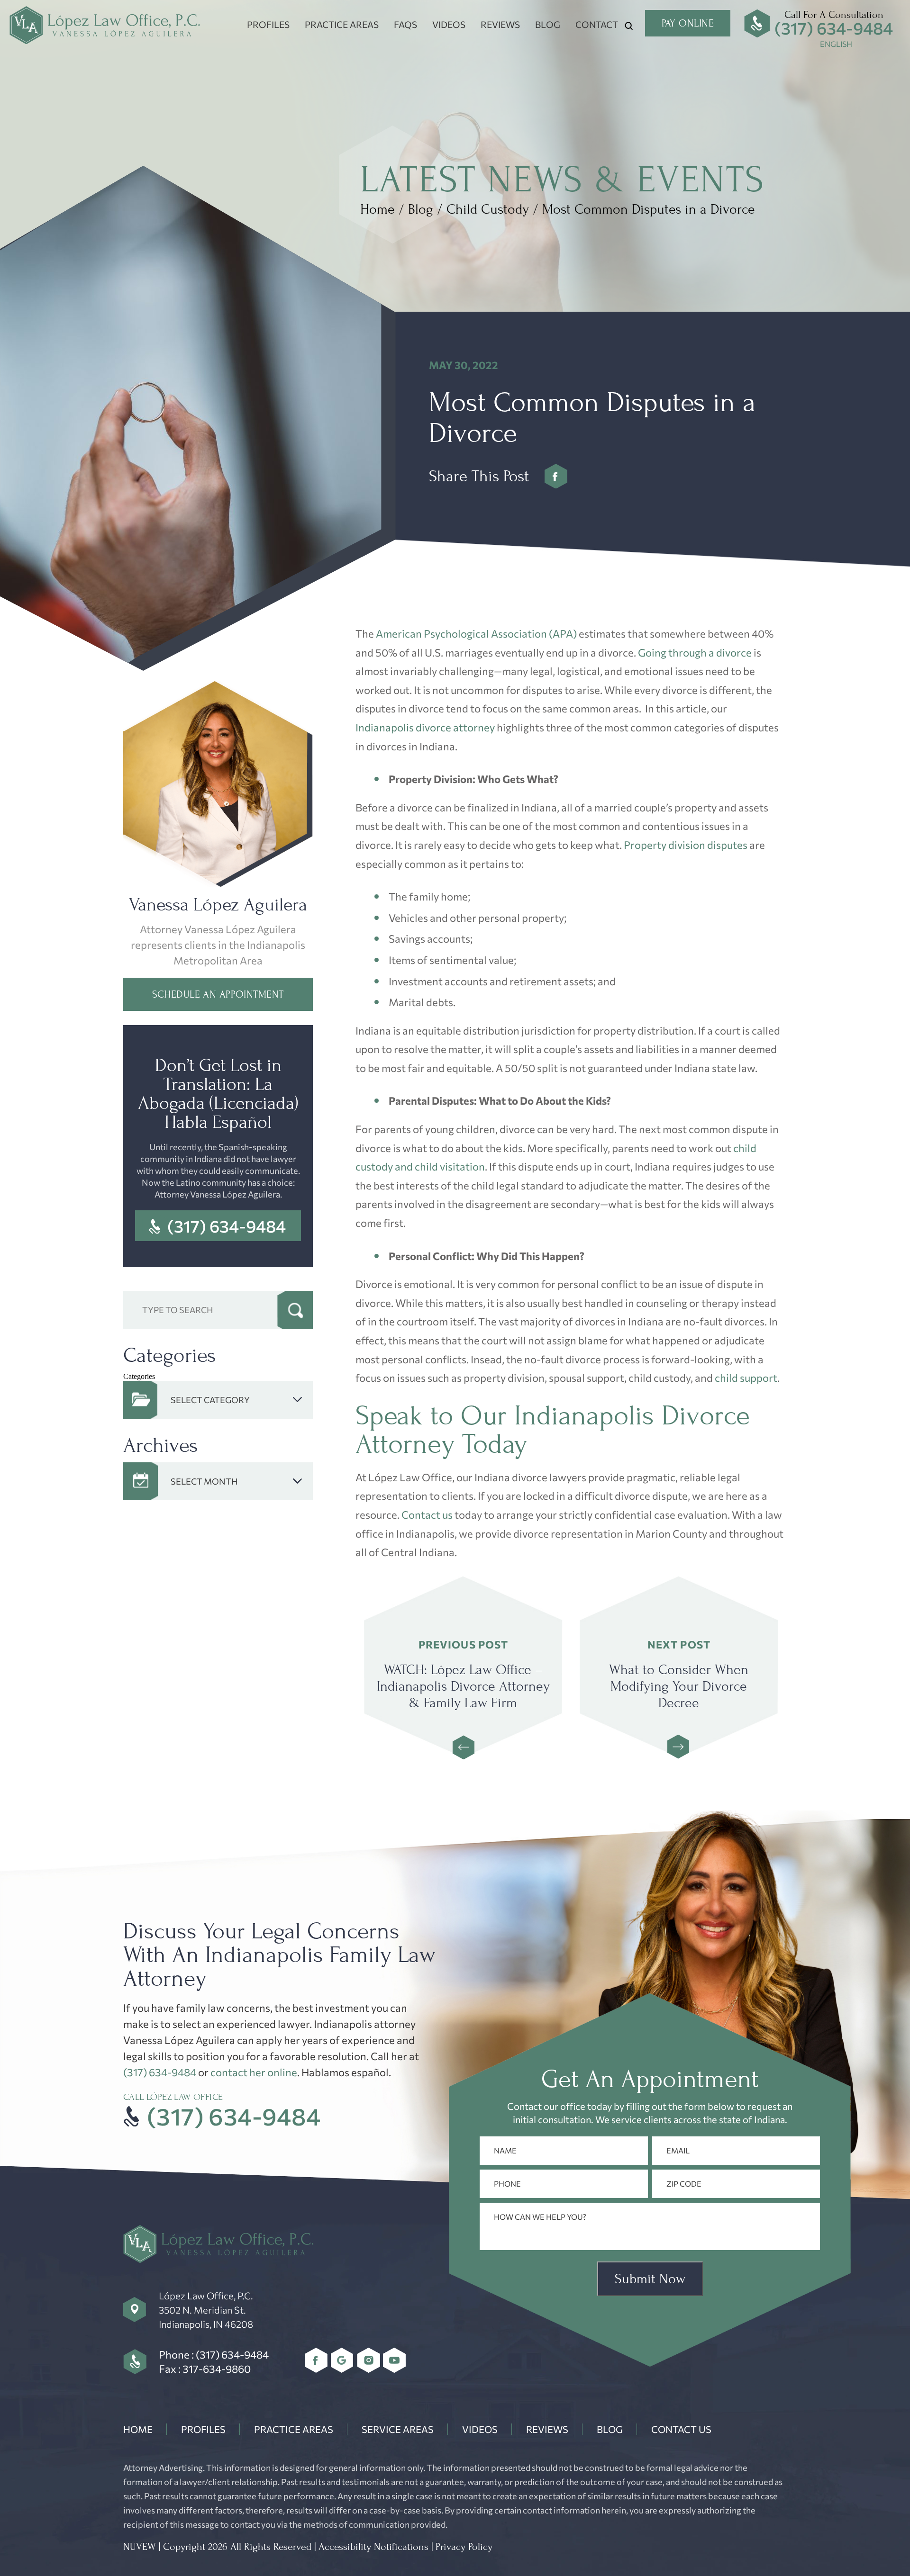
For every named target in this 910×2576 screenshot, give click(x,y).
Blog (548, 24)
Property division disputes (686, 845)
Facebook (316, 2360)
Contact (597, 24)
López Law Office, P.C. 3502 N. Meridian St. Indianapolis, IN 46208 (206, 2310)
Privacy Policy (464, 2547)
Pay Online (688, 23)
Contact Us (681, 2429)
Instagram (369, 2360)
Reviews (500, 24)
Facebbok (556, 476)
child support (746, 1378)
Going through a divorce (695, 653)
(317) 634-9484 (834, 28)
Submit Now (650, 2279)
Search (295, 1310)
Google (342, 2360)
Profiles (268, 24)
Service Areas (398, 2429)
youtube (395, 2360)
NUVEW (140, 2547)
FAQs (405, 24)
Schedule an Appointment (218, 994)
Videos (449, 24)
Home (138, 2429)
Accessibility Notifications (373, 2547)
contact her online (254, 2072)
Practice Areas (342, 24)
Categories (139, 1376)
